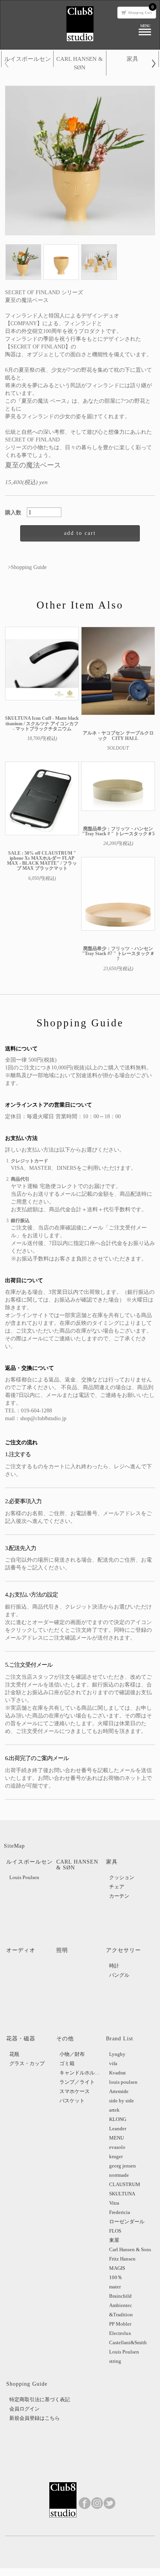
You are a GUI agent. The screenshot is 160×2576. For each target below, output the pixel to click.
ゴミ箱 (67, 2063)
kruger (116, 2156)
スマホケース (75, 2091)
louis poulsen (123, 2082)
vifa (113, 2063)
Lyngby (117, 2054)
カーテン (119, 1896)
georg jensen (123, 2166)
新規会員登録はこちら (35, 2418)
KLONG (118, 2119)
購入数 (16, 513)
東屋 (114, 2240)
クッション (122, 1877)
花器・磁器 (21, 2039)
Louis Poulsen (24, 1877)
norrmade (119, 2175)
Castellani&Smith (128, 2342)
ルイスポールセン (28, 59)
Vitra (114, 2203)
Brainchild (120, 2296)
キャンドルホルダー (82, 2073)
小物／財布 (72, 2054)
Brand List (120, 2039)
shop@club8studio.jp (43, 1418)
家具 (132, 59)
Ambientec (121, 2305)
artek (114, 2110)
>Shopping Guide (27, 567)
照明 (62, 1950)
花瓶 (14, 2054)
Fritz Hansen (122, 2259)
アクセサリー (123, 1950)
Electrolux (120, 2333)
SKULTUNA (122, 2194)
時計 (114, 1966)
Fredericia (120, 2212)
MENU (117, 2138)
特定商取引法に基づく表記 (40, 2399)
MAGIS (117, 2268)
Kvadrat (117, 2073)
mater (115, 2287)
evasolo (117, 2147)
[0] (137, 12)
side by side (122, 2101)
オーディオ (21, 1950)
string (115, 2361)
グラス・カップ (27, 2063)
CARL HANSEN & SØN (80, 63)
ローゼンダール (127, 2222)
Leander (118, 2129)
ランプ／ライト (77, 2082)
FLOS (115, 2231)
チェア (117, 1887)
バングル (119, 1975)
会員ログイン (24, 2409)
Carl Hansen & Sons (130, 2249)
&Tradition (121, 2315)
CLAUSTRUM (125, 2184)
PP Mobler (120, 2324)
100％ (116, 2277)
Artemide (119, 2091)
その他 (65, 2039)
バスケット (72, 2101)
